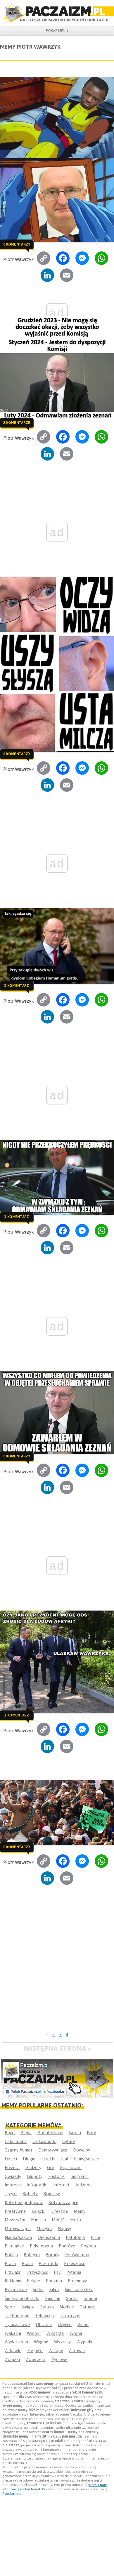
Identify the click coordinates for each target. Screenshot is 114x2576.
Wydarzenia (16, 2342)
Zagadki (35, 2351)
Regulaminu (12, 2494)
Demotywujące (53, 2150)
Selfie (38, 2290)
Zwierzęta (36, 2359)
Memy (80, 2211)
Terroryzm (70, 2316)
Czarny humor (19, 2150)
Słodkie (67, 2307)
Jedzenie (84, 2185)
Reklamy (13, 2281)
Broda (75, 2133)
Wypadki (85, 2342)
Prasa (27, 2263)
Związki (12, 2359)
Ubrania (44, 2324)
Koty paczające (63, 2202)
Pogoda (88, 2246)
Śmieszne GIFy (79, 2290)
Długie (29, 2159)
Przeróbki (48, 2263)
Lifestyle (59, 2211)
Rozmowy (77, 2281)
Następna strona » (57, 2048)
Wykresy (62, 2342)
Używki (65, 2324)
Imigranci (80, 2176)
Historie (56, 2176)
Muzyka (44, 2229)
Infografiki (37, 2185)
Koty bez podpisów (24, 2202)
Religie (33, 2281)
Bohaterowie (50, 2133)
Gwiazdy (13, 2176)
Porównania (77, 2255)
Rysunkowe (16, 2290)
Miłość (58, 2220)
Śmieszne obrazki (22, 2298)
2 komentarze (17, 422)
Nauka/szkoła (18, 2237)
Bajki (10, 2133)
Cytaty (69, 2141)
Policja (11, 2255)
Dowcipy (82, 2150)
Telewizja (44, 2316)
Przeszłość (75, 2263)
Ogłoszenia (49, 2237)
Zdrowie (77, 2351)
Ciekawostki (44, 2141)
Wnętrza (55, 2333)
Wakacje (13, 2333)
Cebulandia (16, 2141)
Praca (10, 2263)
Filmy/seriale (87, 2159)
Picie (95, 2237)
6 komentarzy (17, 754)
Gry (50, 2167)
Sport (10, 2307)
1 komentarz (17, 986)
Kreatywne (15, 2211)
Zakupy (56, 2351)
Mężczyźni (15, 2220)
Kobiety (30, 2194)
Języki (11, 2194)
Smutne (53, 2298)
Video (83, 2324)
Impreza (13, 2185)
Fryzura (12, 2167)
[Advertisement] (57, 1969)
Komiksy (52, 2194)
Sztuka (47, 2307)
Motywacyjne (18, 2229)
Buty (91, 2133)
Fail (65, 2159)
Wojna (76, 2333)
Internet (61, 2185)
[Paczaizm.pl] (57, 13)
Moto (76, 2220)
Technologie (17, 2316)
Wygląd (41, 2342)
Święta (28, 2307)
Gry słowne (71, 2167)
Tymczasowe (17, 2324)
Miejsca (38, 2220)
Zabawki (13, 2351)
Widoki (34, 2333)
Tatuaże (88, 2307)
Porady (52, 2255)
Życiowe (59, 2359)
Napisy (64, 2229)
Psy (57, 2272)
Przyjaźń (13, 2272)
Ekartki (48, 2159)
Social (72, 2298)
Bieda (26, 2133)
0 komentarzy (17, 244)
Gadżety (33, 2167)
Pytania (74, 2272)
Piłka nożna (41, 2246)
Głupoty (35, 2176)
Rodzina (54, 2281)
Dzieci (11, 2159)
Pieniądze (14, 2246)
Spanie (90, 2298)
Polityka (32, 2255)
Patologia (75, 2237)
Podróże (67, 2246)
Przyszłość (38, 2272)
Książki (38, 2211)
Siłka (54, 2290)
